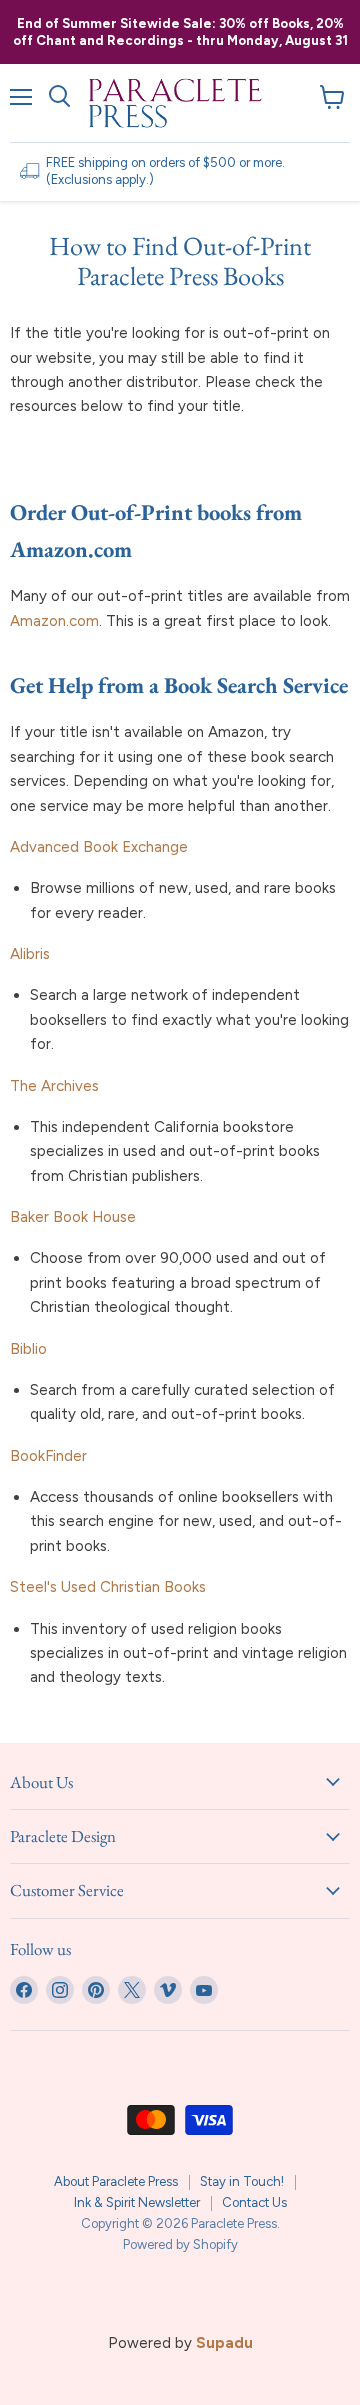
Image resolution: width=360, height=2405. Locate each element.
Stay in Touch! (242, 2181)
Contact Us (254, 2202)
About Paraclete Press (116, 2181)
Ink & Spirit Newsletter (137, 2202)
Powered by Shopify (180, 2244)
